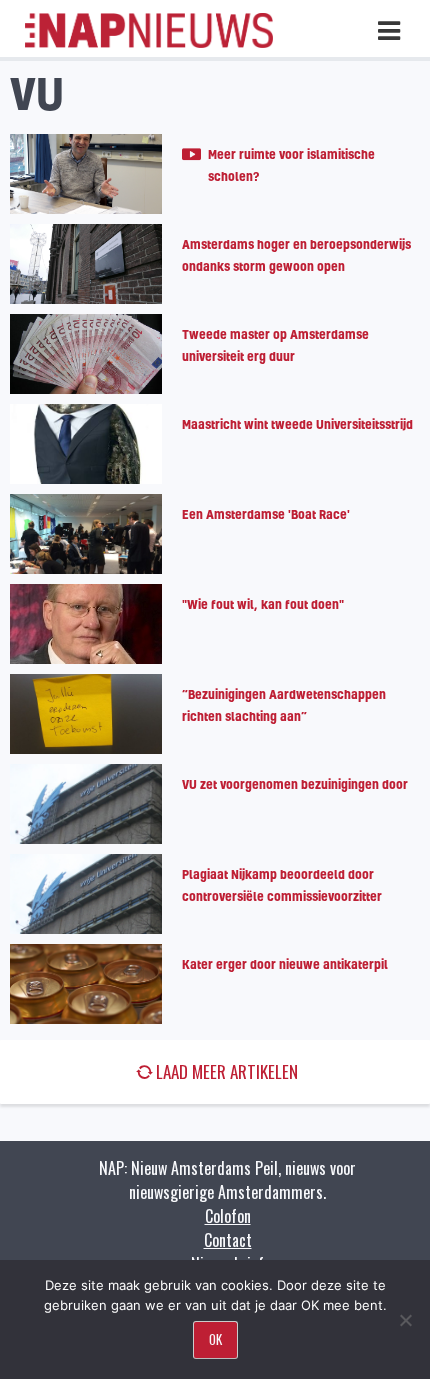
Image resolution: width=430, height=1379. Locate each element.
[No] (405, 1320)
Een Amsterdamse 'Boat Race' (266, 514)
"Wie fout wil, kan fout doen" (263, 604)
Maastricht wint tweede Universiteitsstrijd (297, 424)
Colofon (228, 1216)
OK (215, 1339)
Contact (228, 1240)
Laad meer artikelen (227, 1071)
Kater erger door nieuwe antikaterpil (285, 964)
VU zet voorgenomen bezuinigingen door (295, 784)
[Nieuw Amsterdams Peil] (149, 43)
